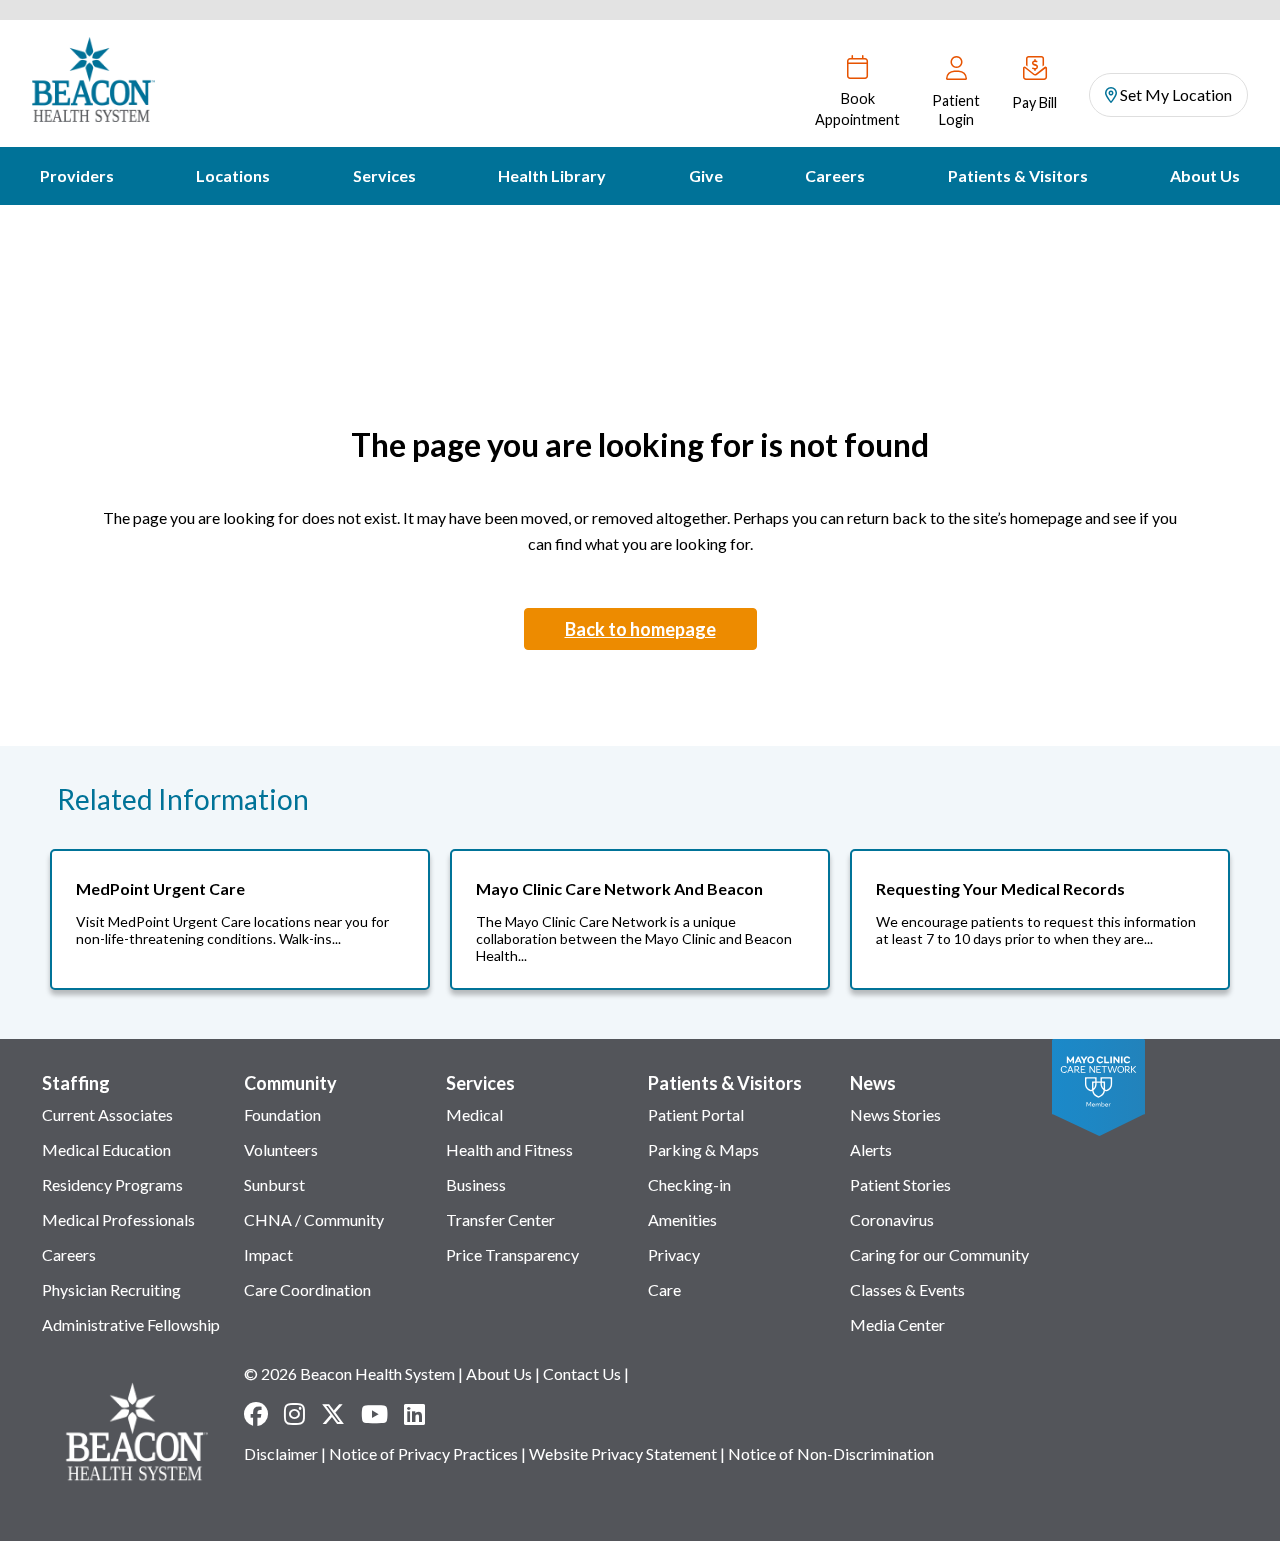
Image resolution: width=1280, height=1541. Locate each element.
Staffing (76, 1083)
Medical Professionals (118, 1219)
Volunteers (281, 1149)
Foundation (282, 1114)
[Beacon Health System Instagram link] (294, 1414)
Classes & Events (907, 1289)
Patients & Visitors (1018, 175)
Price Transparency (512, 1254)
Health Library (552, 175)
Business (476, 1184)
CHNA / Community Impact (314, 1237)
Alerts (871, 1149)
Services (384, 175)
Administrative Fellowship (131, 1324)
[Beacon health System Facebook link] (256, 1414)
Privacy (674, 1254)
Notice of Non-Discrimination (831, 1453)
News (873, 1083)
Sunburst (274, 1184)
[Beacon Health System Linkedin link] (414, 1414)
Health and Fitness (509, 1149)
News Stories (895, 1114)
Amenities (682, 1219)
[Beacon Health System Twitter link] (333, 1414)
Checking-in (689, 1184)
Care (664, 1289)
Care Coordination (307, 1289)
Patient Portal (696, 1114)
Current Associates (107, 1114)
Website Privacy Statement (623, 1453)
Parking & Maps (703, 1149)
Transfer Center (500, 1219)
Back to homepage (640, 629)
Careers (835, 175)
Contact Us (582, 1373)
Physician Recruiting (111, 1289)
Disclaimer (281, 1453)
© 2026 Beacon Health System (349, 1373)
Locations (233, 175)
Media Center (897, 1324)
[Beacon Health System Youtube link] (374, 1414)
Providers (77, 175)
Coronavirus (892, 1219)
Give (706, 175)
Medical (474, 1114)
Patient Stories (900, 1184)
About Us (1205, 175)
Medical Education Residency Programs (112, 1167)
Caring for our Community (939, 1254)
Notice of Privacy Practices (423, 1453)
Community (290, 1083)
